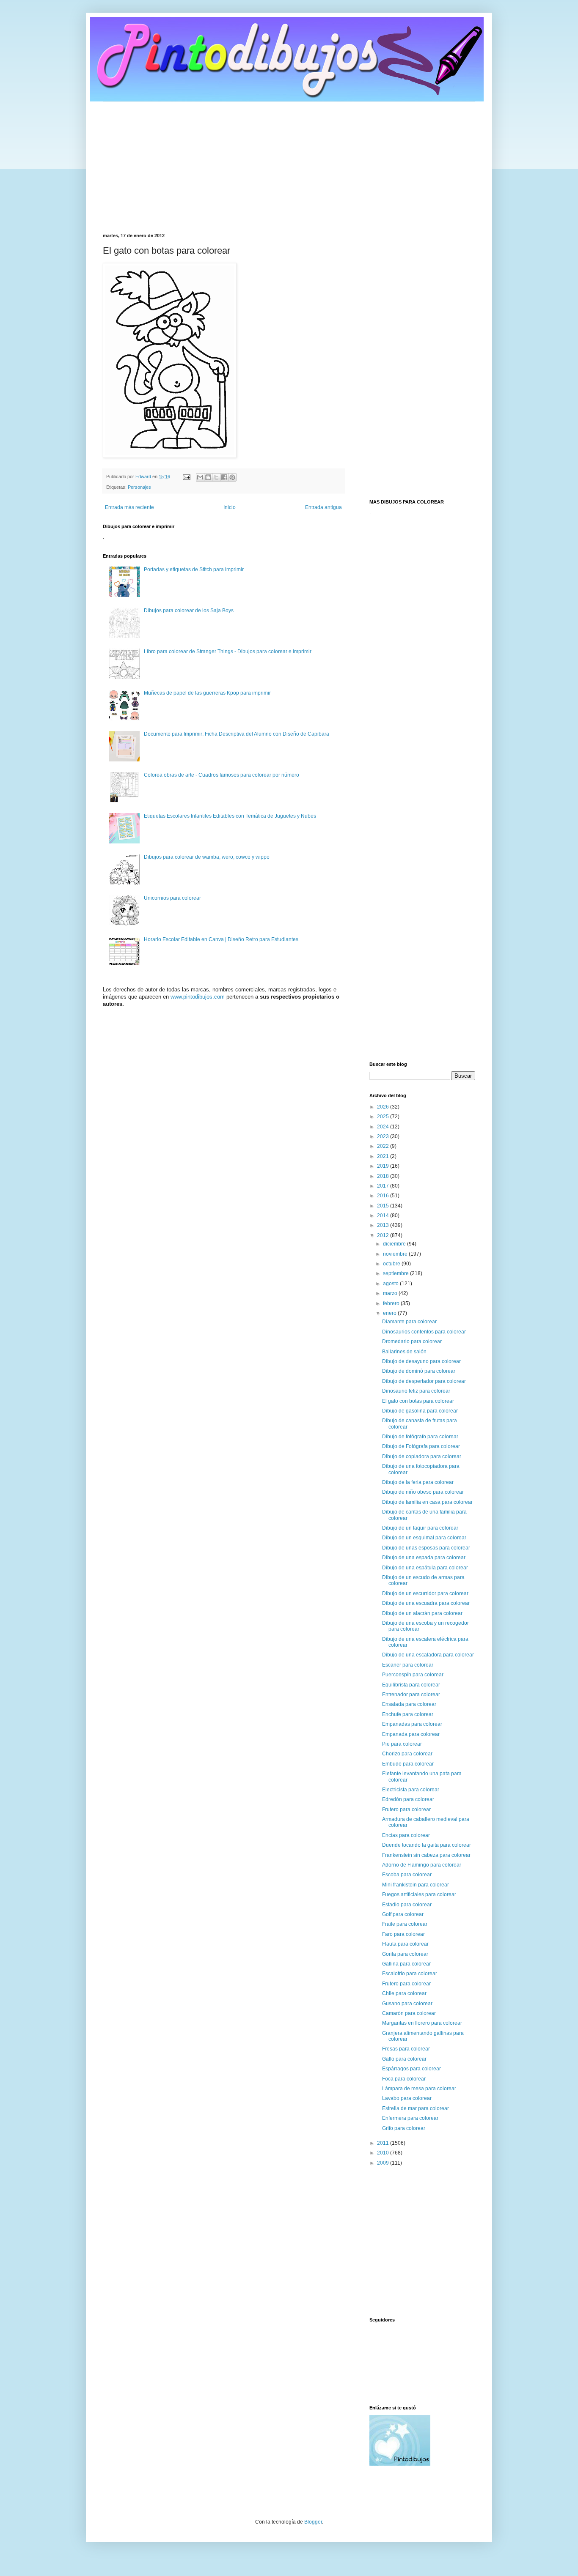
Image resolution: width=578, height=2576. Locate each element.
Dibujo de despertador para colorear (424, 1381)
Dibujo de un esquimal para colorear (424, 1538)
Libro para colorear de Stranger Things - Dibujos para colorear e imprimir (228, 652)
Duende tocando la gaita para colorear (427, 1845)
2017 (384, 1186)
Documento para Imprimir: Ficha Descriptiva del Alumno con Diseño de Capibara (237, 734)
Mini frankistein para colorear (416, 1885)
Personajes (139, 487)
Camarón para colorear (409, 2013)
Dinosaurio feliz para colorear (416, 1391)
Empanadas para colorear (412, 1724)
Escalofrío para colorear (410, 1974)
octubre (392, 1264)
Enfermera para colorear (410, 2118)
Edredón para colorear (408, 1799)
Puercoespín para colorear (413, 1675)
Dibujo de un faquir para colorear (420, 1528)
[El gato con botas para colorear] (170, 456)
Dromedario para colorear (412, 1341)
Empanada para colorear (411, 1734)
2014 (384, 1215)
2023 (384, 1136)
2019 (384, 1166)
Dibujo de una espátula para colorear (425, 1568)
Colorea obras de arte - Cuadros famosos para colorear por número (222, 775)
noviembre (396, 1254)
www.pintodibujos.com (198, 997)
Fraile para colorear (405, 1924)
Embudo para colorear (408, 1764)
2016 (384, 1196)
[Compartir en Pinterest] (232, 477)
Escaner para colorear (408, 1665)
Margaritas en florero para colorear (422, 2023)
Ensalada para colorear (409, 1704)
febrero (392, 1303)
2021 (384, 1156)
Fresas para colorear (406, 2049)
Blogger (313, 2522)
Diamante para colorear (409, 1322)
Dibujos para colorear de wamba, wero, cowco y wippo (207, 857)
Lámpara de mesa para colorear (419, 2089)
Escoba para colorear (407, 1875)
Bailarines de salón (404, 1352)
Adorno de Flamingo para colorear (422, 1865)
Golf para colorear (403, 1914)
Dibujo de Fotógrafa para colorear (421, 1446)
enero (390, 1313)
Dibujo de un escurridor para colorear (425, 1593)
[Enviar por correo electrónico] (200, 477)
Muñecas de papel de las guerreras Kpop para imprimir (207, 693)
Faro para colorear (403, 1934)
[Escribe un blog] (208, 477)
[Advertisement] (289, 161)
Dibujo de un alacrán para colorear (422, 1613)
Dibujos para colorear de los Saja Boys (189, 610)
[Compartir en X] (216, 477)
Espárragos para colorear (411, 2069)
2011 (384, 2143)
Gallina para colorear (406, 1964)
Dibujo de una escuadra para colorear (426, 1603)
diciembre (395, 1244)
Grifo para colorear (404, 2128)
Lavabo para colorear (407, 2098)
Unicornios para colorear (172, 898)
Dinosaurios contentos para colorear (424, 1332)
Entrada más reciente (129, 507)
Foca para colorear (404, 2079)
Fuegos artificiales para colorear (419, 1894)
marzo (391, 1293)
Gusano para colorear (407, 2004)
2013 (384, 1225)
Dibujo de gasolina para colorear (420, 1411)
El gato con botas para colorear (418, 1401)
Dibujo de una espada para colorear (424, 1558)
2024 (384, 1127)
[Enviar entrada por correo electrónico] (186, 476)
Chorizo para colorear (407, 1754)
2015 (384, 1206)
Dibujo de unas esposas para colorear (426, 1548)
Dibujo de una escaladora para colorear (428, 1655)
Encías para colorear (406, 1835)
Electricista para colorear (411, 1790)
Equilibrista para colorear (411, 1685)
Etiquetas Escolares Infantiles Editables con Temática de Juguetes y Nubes (230, 816)
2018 (384, 1176)
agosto (391, 1284)
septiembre (396, 1273)
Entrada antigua (323, 507)
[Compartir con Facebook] (224, 477)
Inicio (230, 507)
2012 (384, 1235)
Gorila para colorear (405, 1954)
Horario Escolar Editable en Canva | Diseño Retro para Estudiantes (221, 939)
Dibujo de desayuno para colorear (421, 1361)
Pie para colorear (402, 1744)
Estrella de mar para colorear (416, 2108)
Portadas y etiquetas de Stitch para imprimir (194, 569)
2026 (384, 1107)
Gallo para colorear (404, 2059)
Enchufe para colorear (408, 1714)
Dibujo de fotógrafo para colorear (420, 1437)
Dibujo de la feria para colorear (418, 1482)
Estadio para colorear (407, 1905)
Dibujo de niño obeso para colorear (423, 1492)
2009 (384, 2163)
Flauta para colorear (405, 1944)
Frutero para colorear (406, 1809)
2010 (384, 2153)
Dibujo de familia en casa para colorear (427, 1502)
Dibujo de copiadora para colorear (422, 1456)
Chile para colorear (404, 1993)
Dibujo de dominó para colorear (419, 1371)
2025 (384, 1117)
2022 (384, 1146)
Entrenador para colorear (411, 1695)
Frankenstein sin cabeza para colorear (426, 1855)
